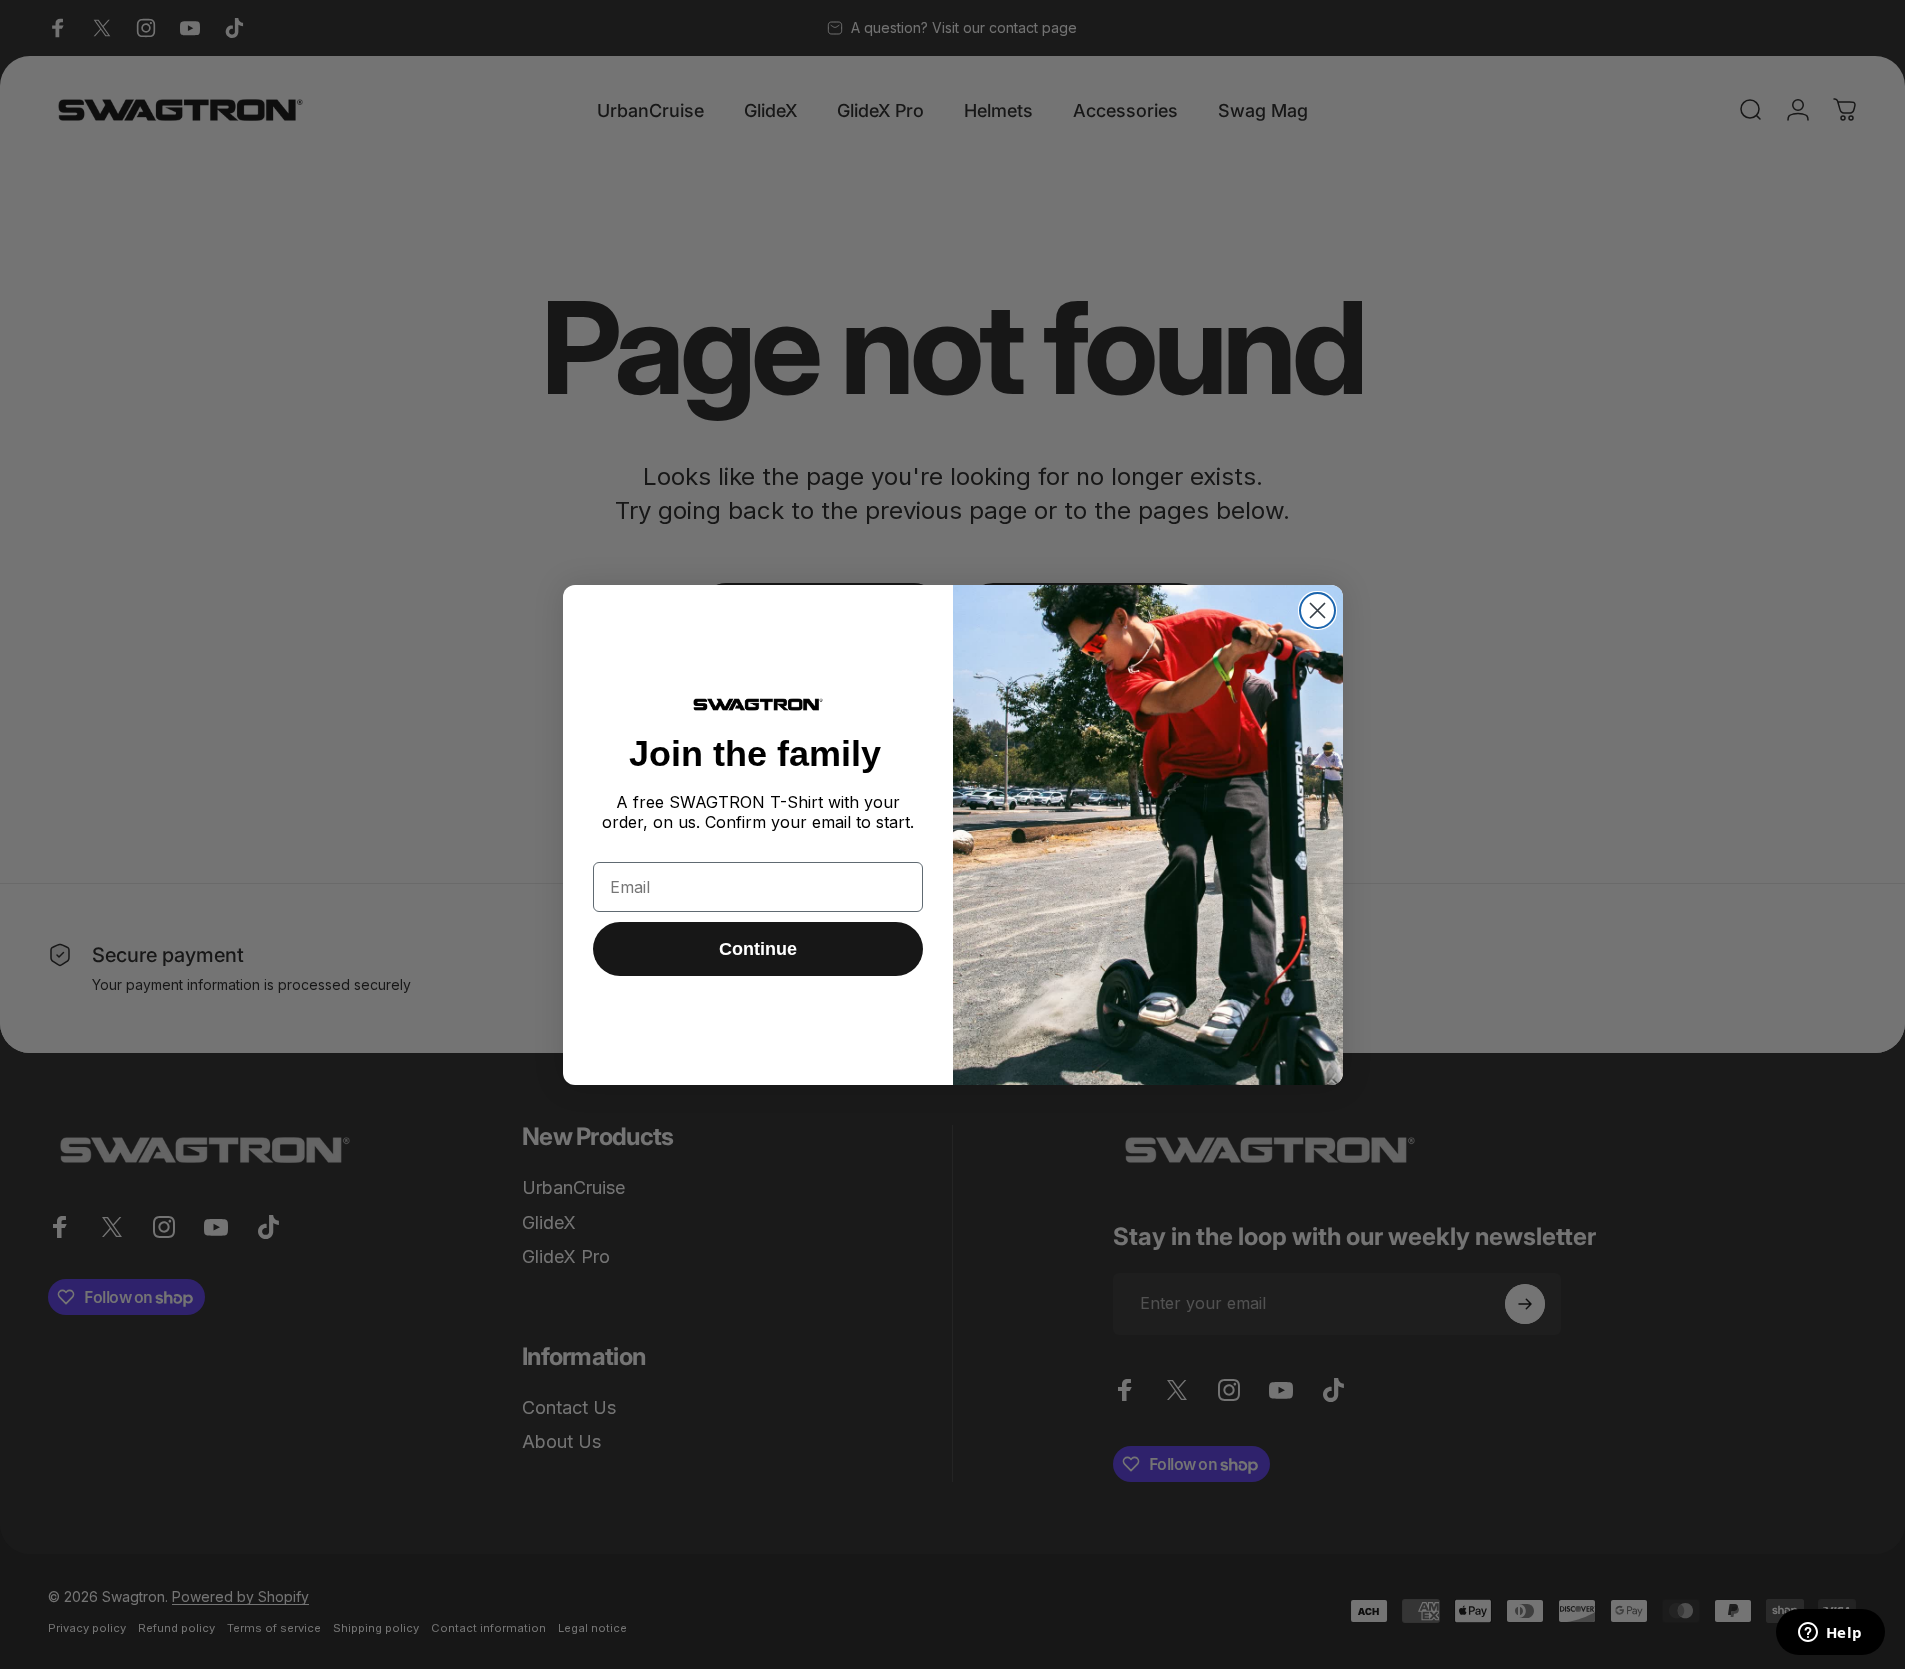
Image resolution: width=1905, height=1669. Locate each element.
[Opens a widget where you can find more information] (1830, 1634)
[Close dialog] (1317, 610)
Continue (758, 949)
